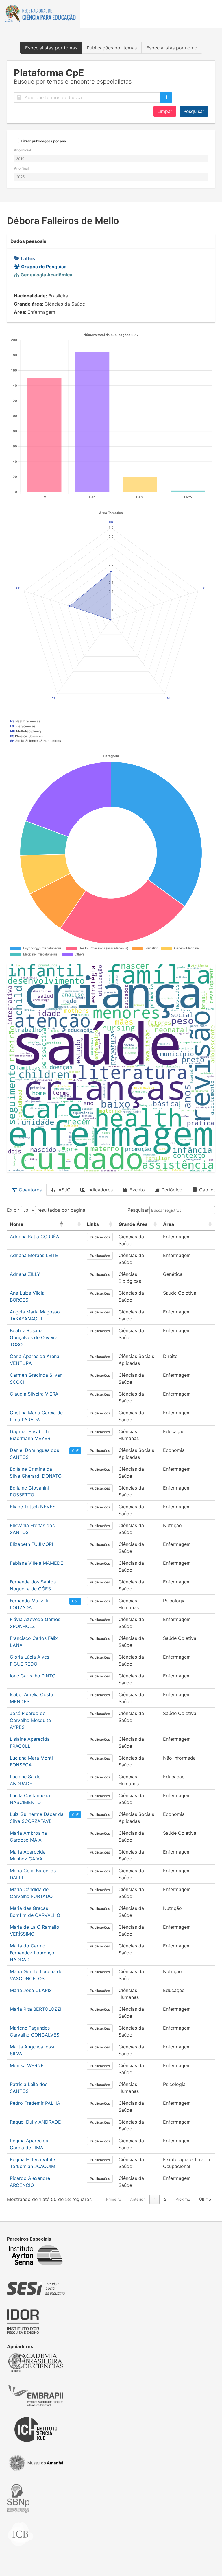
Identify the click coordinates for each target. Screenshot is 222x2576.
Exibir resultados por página (46, 1210)
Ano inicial (22, 150)
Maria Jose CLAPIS (31, 1990)
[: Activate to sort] (75, 1224)
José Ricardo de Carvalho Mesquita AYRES (30, 1720)
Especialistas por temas (51, 48)
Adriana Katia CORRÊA (35, 1237)
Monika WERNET (28, 2065)
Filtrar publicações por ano (43, 141)
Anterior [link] (137, 2199)
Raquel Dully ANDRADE (35, 2122)
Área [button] (169, 1224)
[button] (208, 14)
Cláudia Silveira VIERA (34, 1394)
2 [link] (165, 2199)
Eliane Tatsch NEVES (33, 1507)
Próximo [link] (183, 2199)
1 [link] (155, 2199)
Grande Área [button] (133, 1224)
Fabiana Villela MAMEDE (37, 1563)
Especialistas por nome (172, 48)
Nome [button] (17, 1224)
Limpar (165, 111)
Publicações (100, 1237)
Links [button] (93, 1224)
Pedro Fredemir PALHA (35, 2103)
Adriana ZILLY (25, 1274)
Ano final (21, 168)
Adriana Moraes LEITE (34, 1255)
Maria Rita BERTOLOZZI (36, 2009)
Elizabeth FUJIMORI (31, 1544)
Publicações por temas (112, 48)
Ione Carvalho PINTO (33, 1676)
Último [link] (205, 2199)
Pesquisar (194, 111)
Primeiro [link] (114, 2199)
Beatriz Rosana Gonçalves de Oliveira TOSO (34, 1337)
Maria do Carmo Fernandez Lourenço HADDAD (32, 1953)
